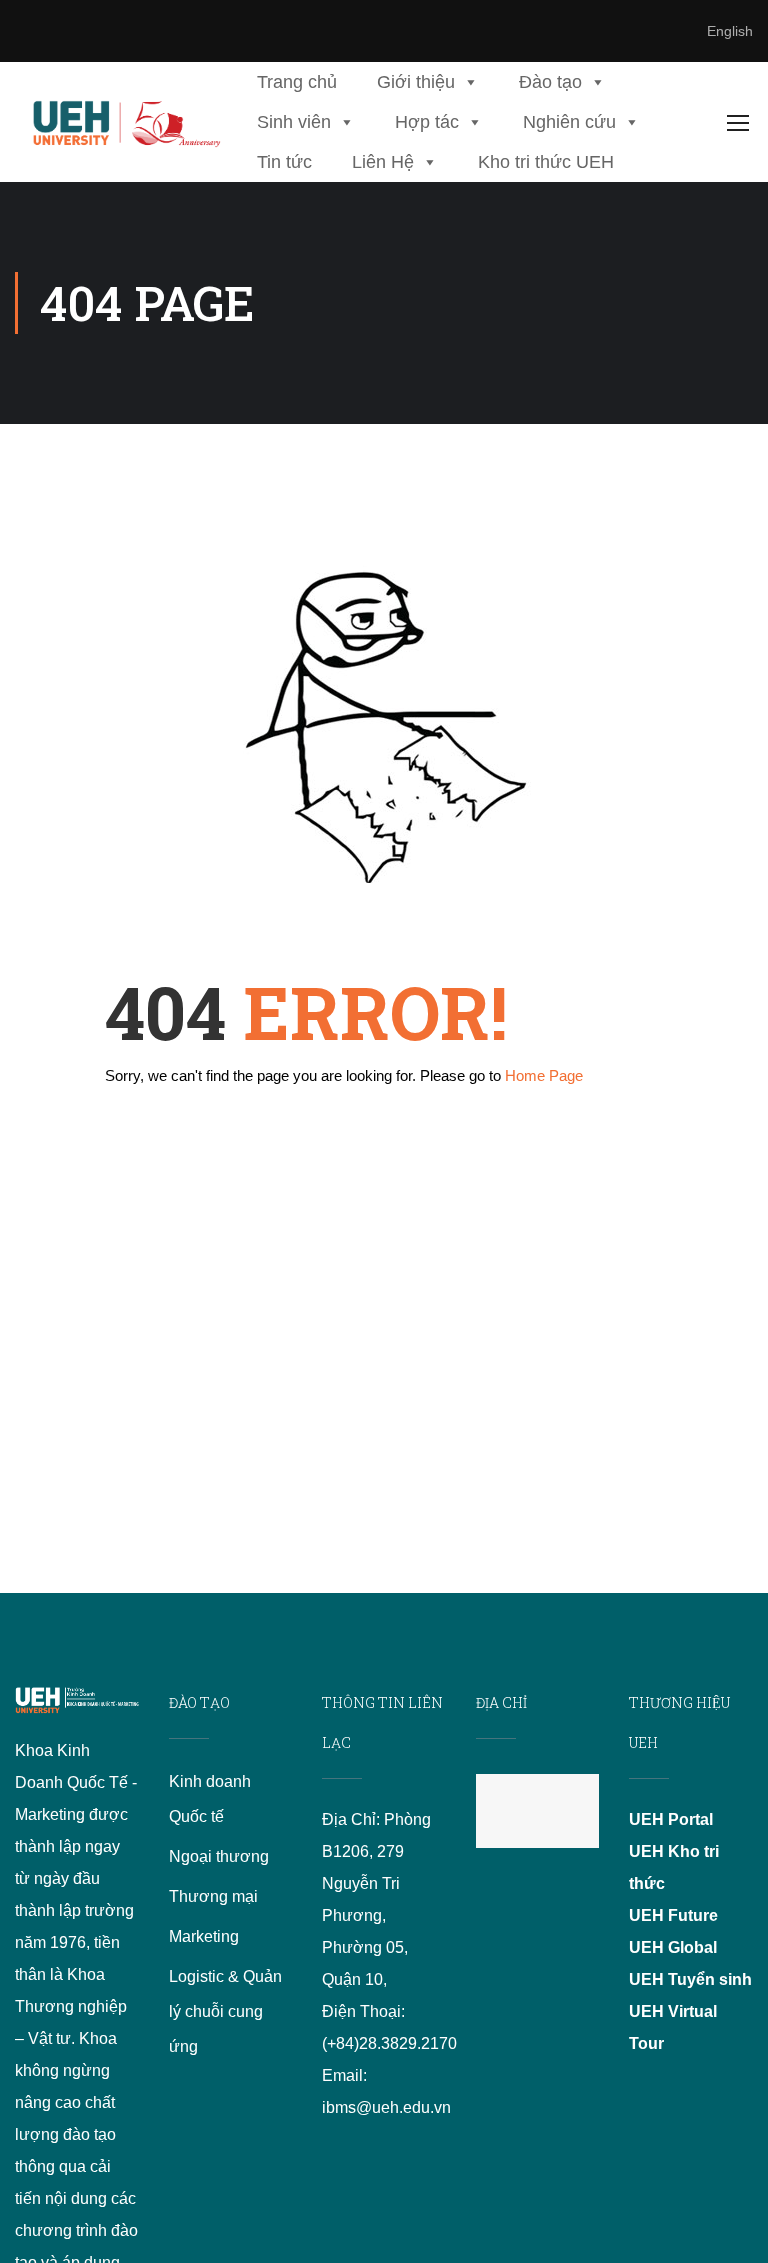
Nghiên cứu (569, 122)
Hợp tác (427, 122)
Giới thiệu (416, 82)
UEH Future (673, 1915)
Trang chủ (297, 82)
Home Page (544, 1075)
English (730, 31)
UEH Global (673, 1947)
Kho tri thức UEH (546, 162)
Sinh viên (294, 122)
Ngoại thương (219, 1856)
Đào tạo (550, 82)
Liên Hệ (383, 162)
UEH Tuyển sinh (690, 1979)
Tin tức (284, 162)
